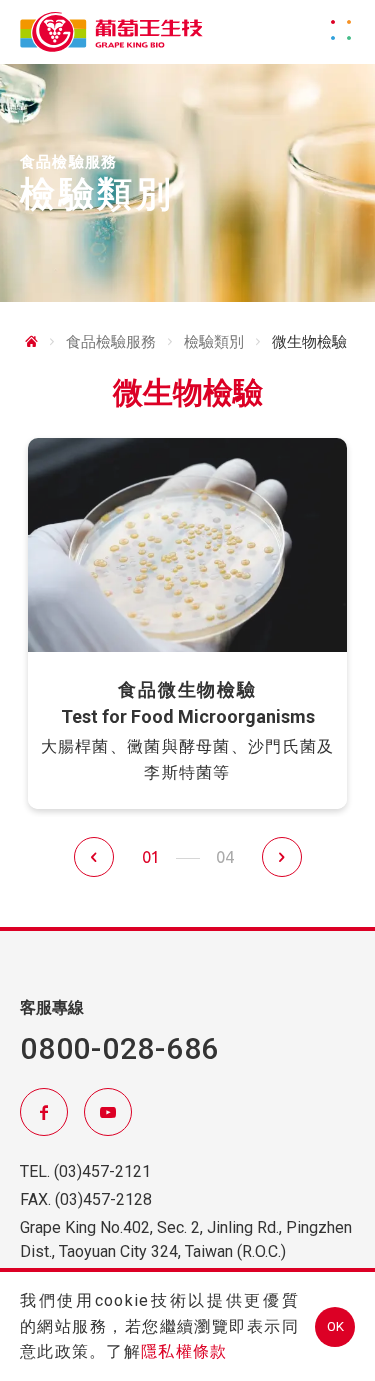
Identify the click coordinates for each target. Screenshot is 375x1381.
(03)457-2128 (103, 1199)
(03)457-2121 (102, 1171)
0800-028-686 (119, 1048)
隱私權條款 (184, 1351)
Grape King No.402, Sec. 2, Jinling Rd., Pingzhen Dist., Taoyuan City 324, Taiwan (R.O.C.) (186, 1239)
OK (335, 1326)
